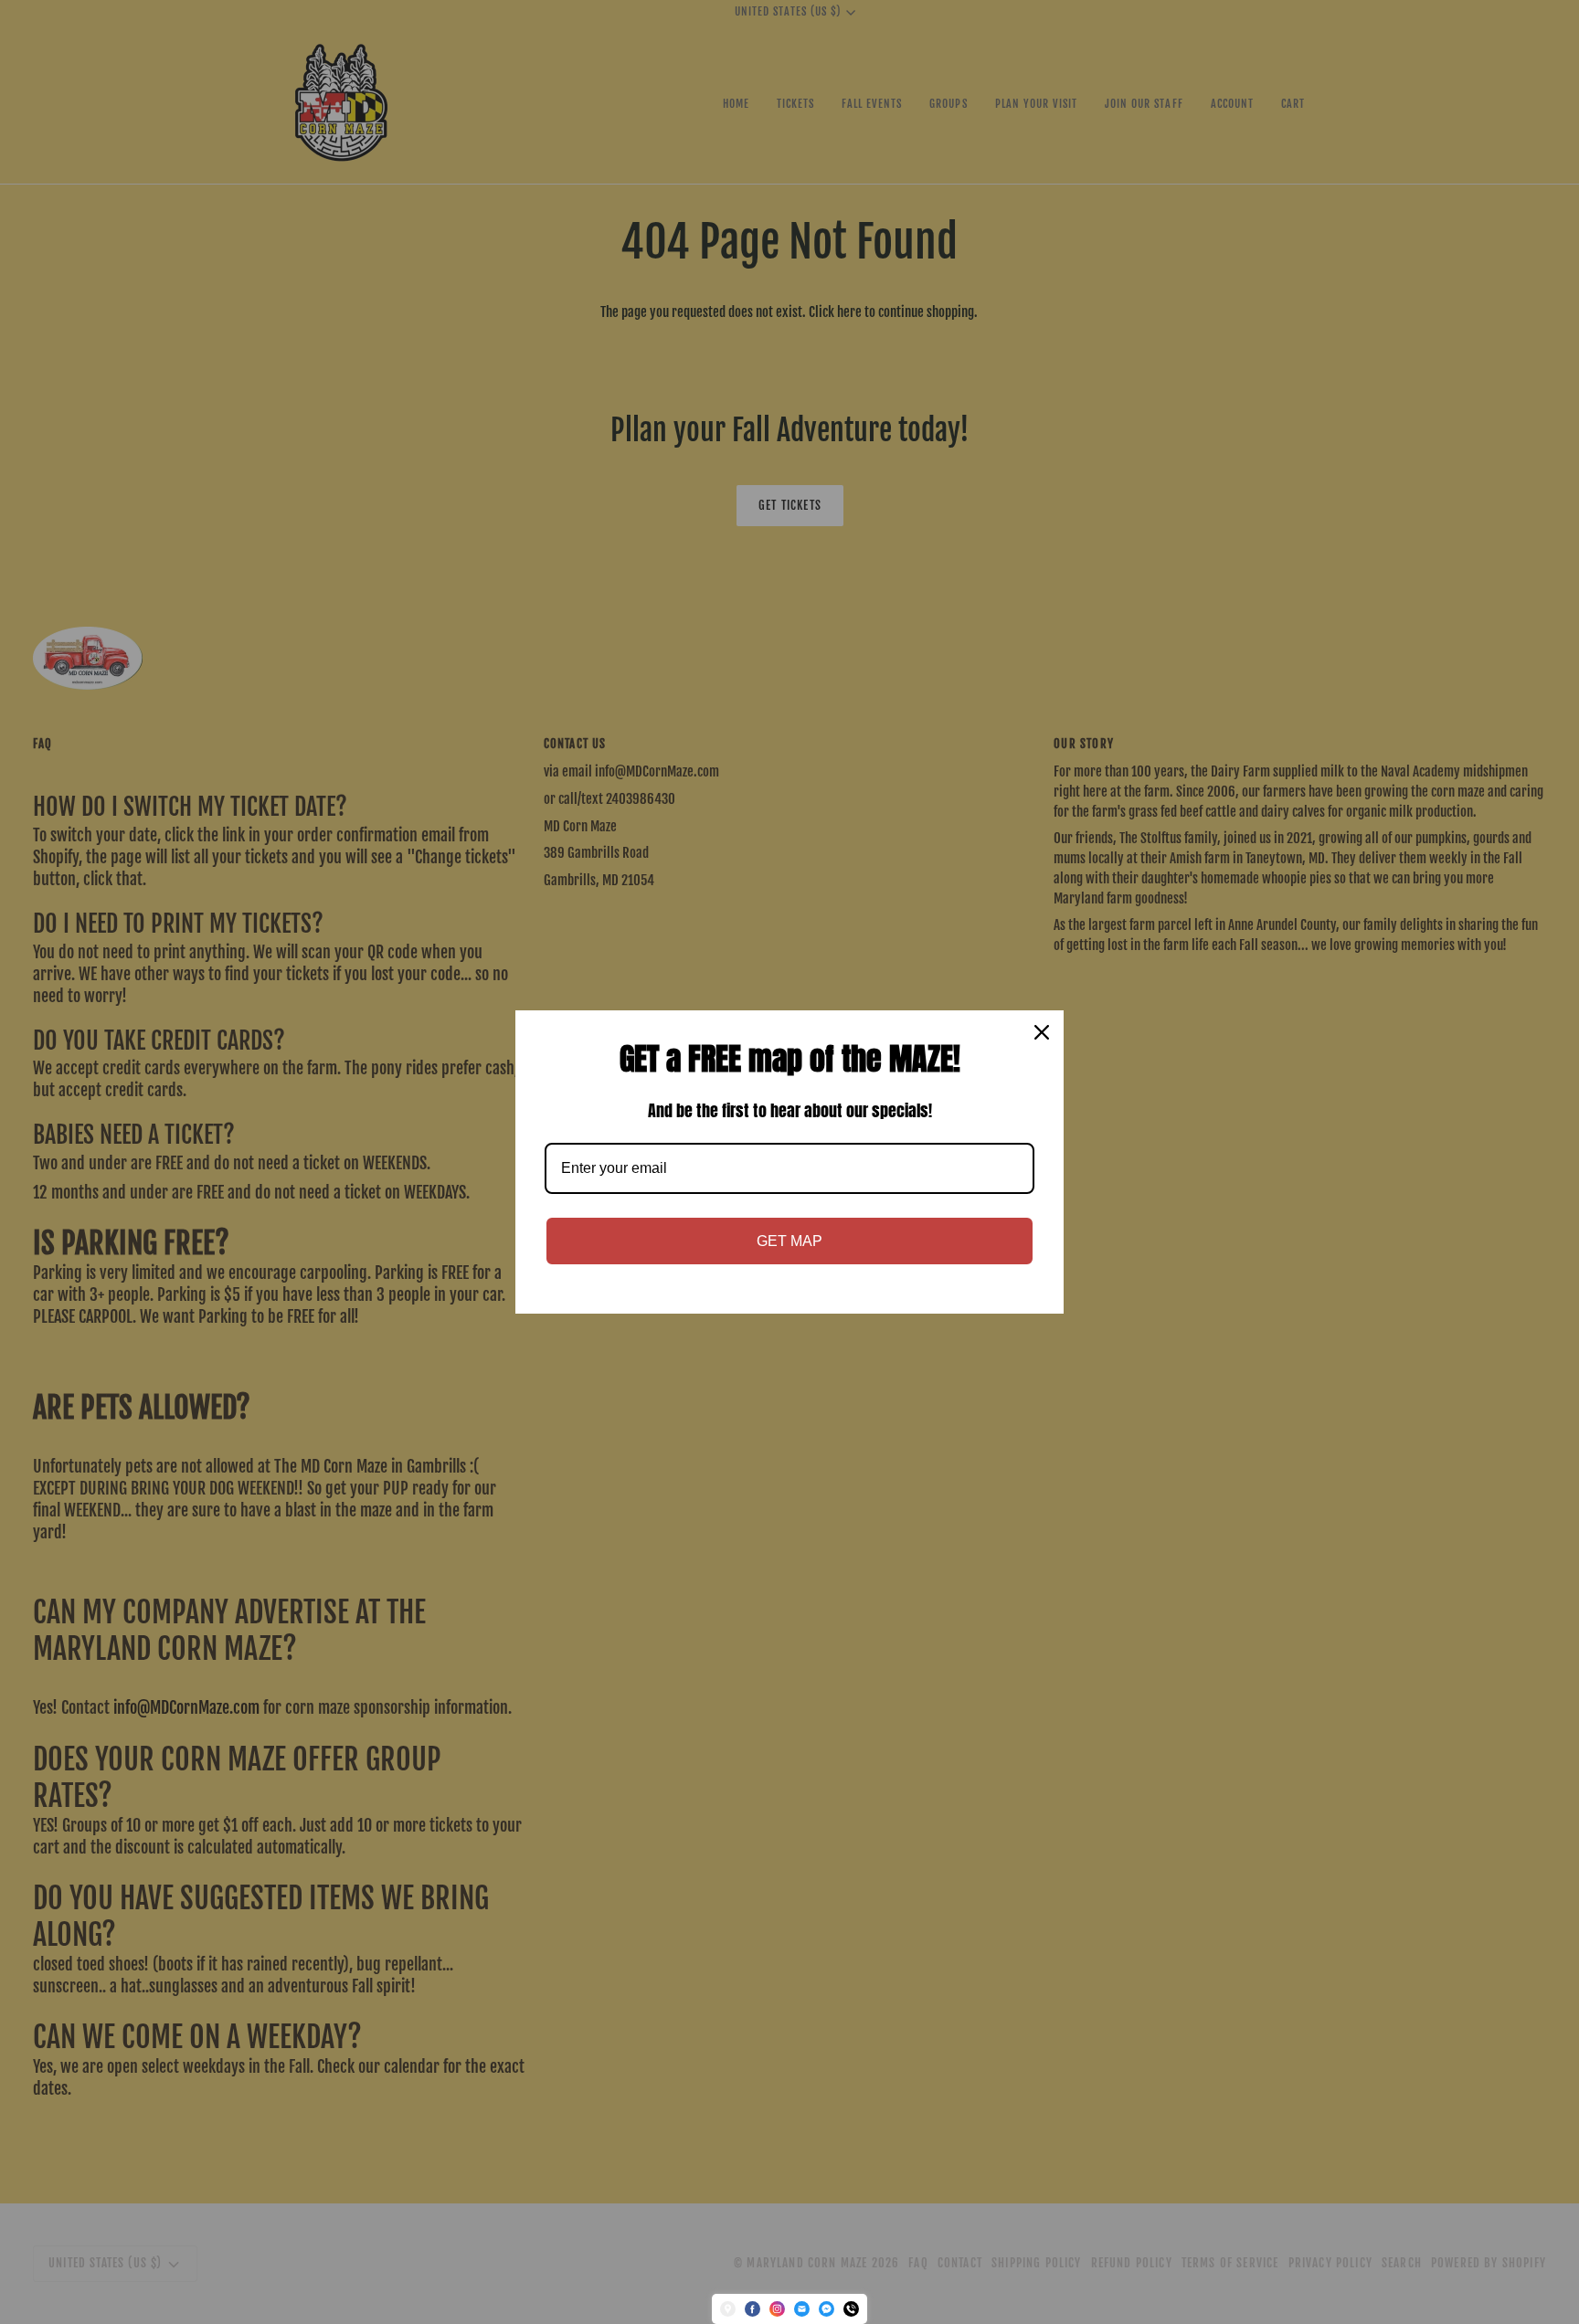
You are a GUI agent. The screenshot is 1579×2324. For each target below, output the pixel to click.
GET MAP (789, 1241)
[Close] (1042, 1032)
